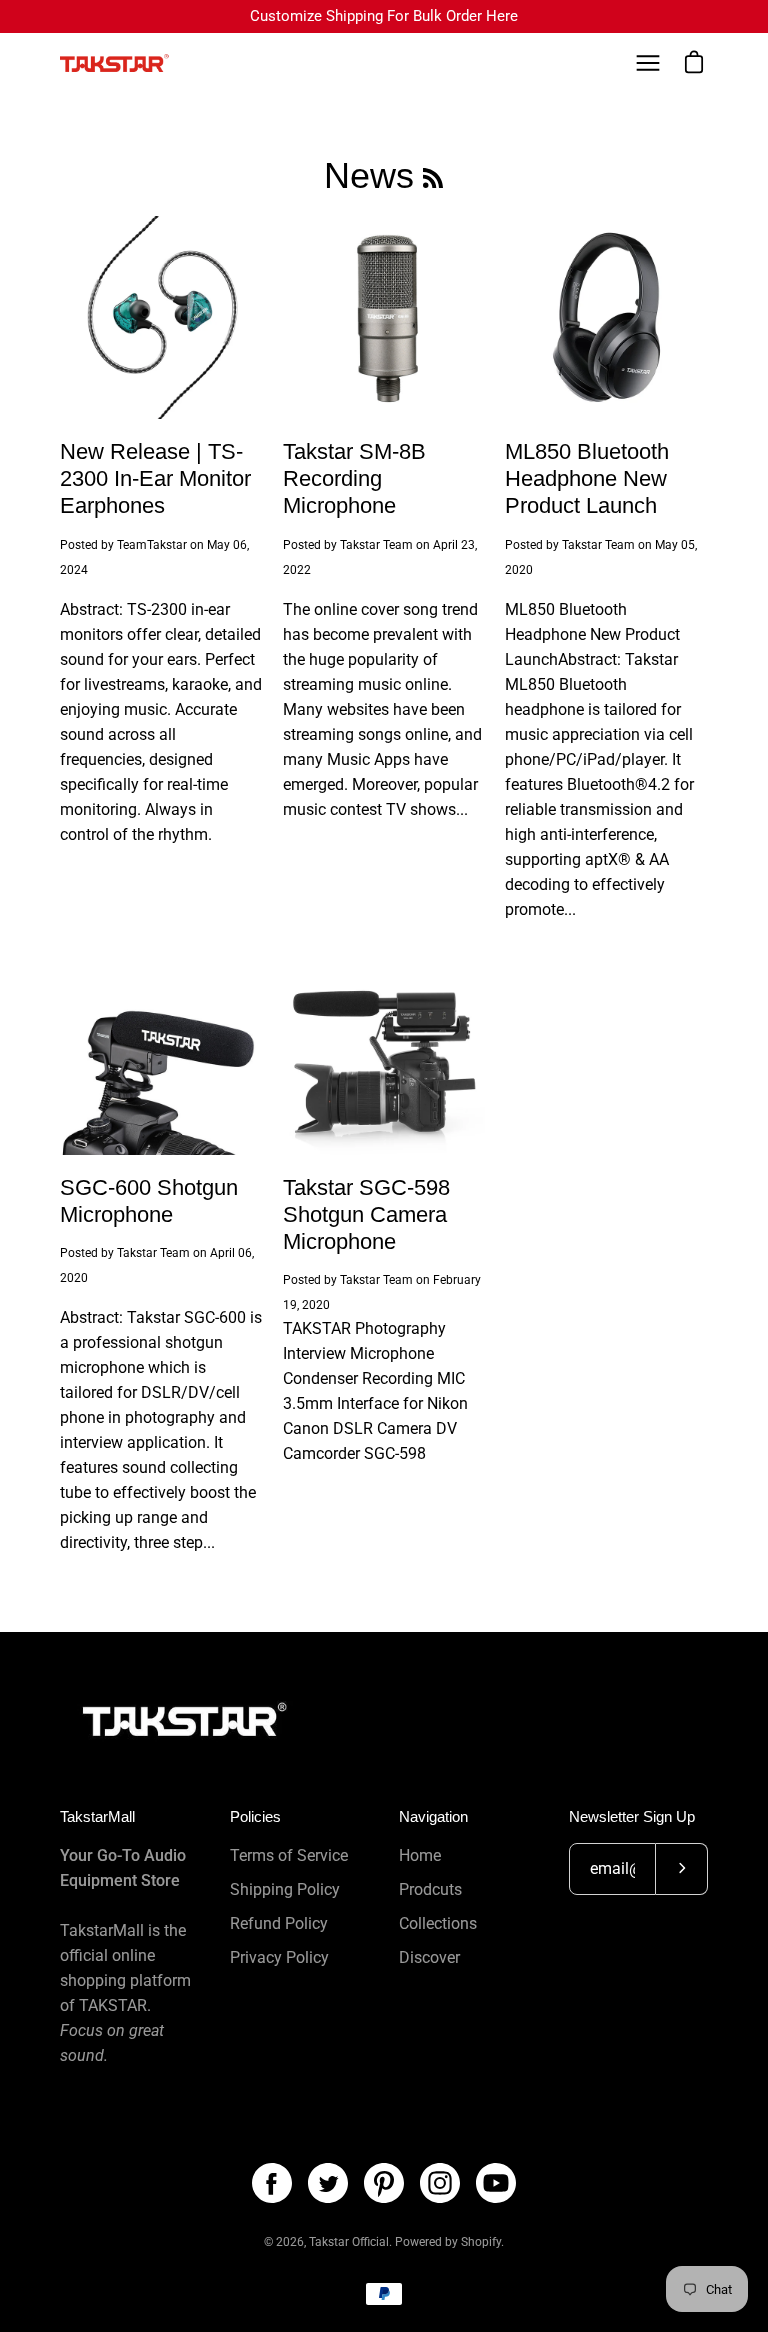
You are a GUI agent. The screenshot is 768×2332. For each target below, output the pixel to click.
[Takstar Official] (115, 63)
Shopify (481, 2242)
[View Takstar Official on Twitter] (328, 2183)
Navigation (433, 1816)
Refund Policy (279, 1923)
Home (420, 1855)
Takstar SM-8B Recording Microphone (354, 478)
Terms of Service (289, 1855)
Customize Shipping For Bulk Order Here (384, 16)
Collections (438, 1923)
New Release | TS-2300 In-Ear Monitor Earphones (155, 478)
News (369, 175)
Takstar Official (349, 2242)
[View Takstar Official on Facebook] (272, 2183)
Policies (255, 1816)
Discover (429, 1957)
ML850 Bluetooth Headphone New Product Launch (587, 478)
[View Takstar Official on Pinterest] (384, 2183)
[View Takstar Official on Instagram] (440, 2183)
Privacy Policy (279, 1957)
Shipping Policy (285, 1889)
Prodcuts (430, 1889)
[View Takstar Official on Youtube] (496, 2183)
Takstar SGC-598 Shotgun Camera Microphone (366, 1214)
